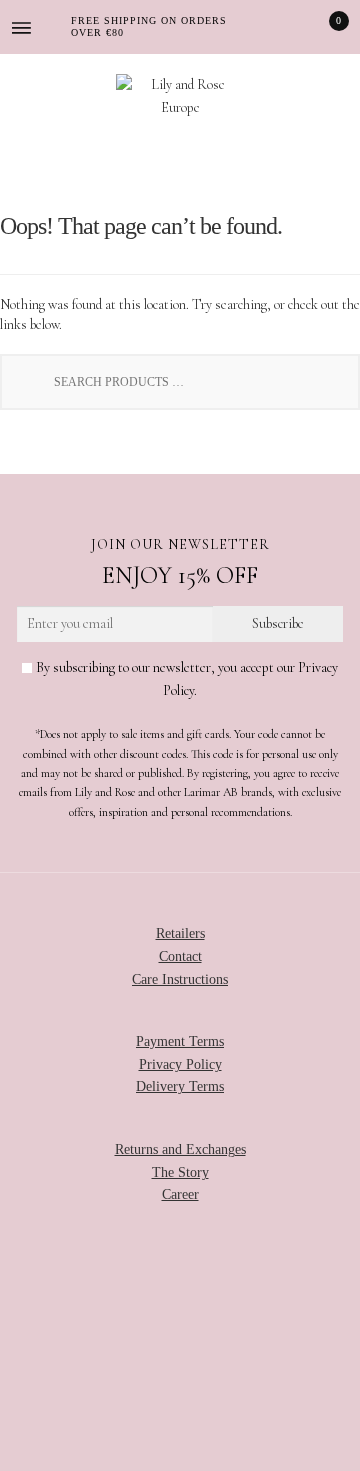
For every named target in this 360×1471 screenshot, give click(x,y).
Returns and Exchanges (180, 1149)
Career (180, 1194)
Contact (180, 956)
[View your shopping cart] (325, 27)
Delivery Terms (180, 1086)
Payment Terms (180, 1041)
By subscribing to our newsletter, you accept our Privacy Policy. (185, 679)
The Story (180, 1172)
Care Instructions (180, 979)
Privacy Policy (180, 1064)
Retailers (180, 933)
